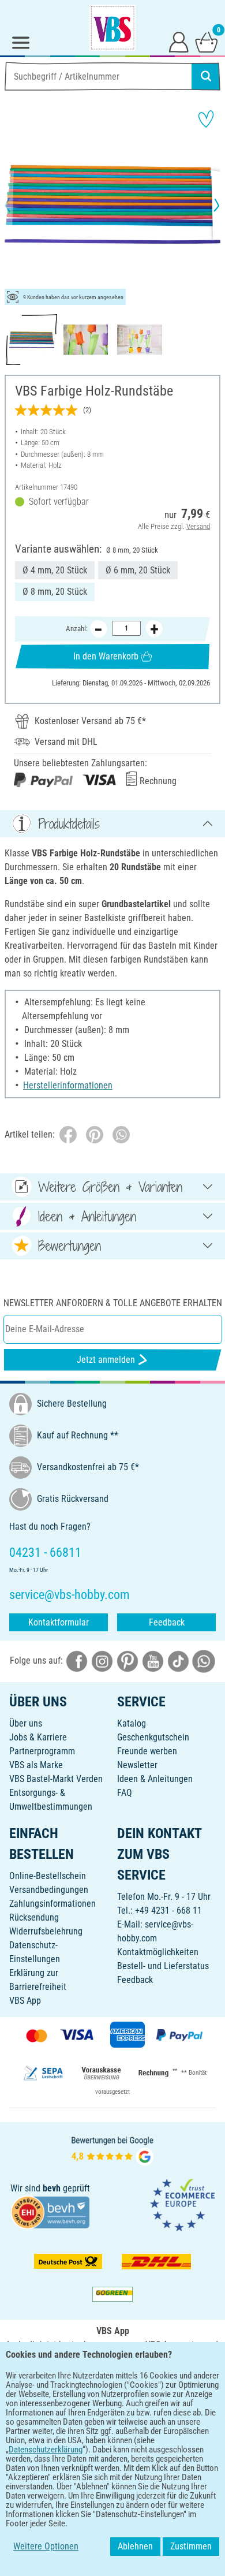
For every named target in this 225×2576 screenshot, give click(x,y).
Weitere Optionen (46, 2546)
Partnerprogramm (42, 1751)
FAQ (125, 1793)
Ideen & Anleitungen (155, 1779)
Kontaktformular (59, 1622)
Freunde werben (147, 1751)
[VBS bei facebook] (77, 1660)
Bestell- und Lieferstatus (163, 1966)
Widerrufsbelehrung (46, 1931)
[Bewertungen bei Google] (112, 2150)
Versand (198, 526)
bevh (52, 2188)
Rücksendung (34, 1917)
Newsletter (137, 1765)
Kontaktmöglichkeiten (158, 1952)
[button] (17, 205)
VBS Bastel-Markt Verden (56, 1779)
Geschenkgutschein (153, 1737)
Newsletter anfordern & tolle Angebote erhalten (113, 1303)
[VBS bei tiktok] (178, 1660)
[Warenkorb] (207, 42)
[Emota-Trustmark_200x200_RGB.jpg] (182, 2204)
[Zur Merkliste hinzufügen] (206, 119)
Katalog (132, 1723)
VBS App (25, 2001)
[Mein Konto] (179, 42)
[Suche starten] (206, 76)
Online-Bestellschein (48, 1876)
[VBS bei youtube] (153, 1660)
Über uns (26, 1723)
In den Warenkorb (106, 656)
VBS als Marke (36, 1765)
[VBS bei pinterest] (127, 1660)
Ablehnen (135, 2546)
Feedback (167, 1622)
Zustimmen (191, 2546)
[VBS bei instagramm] (102, 1660)
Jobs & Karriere (38, 1737)
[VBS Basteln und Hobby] (112, 28)
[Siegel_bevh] (50, 2211)
